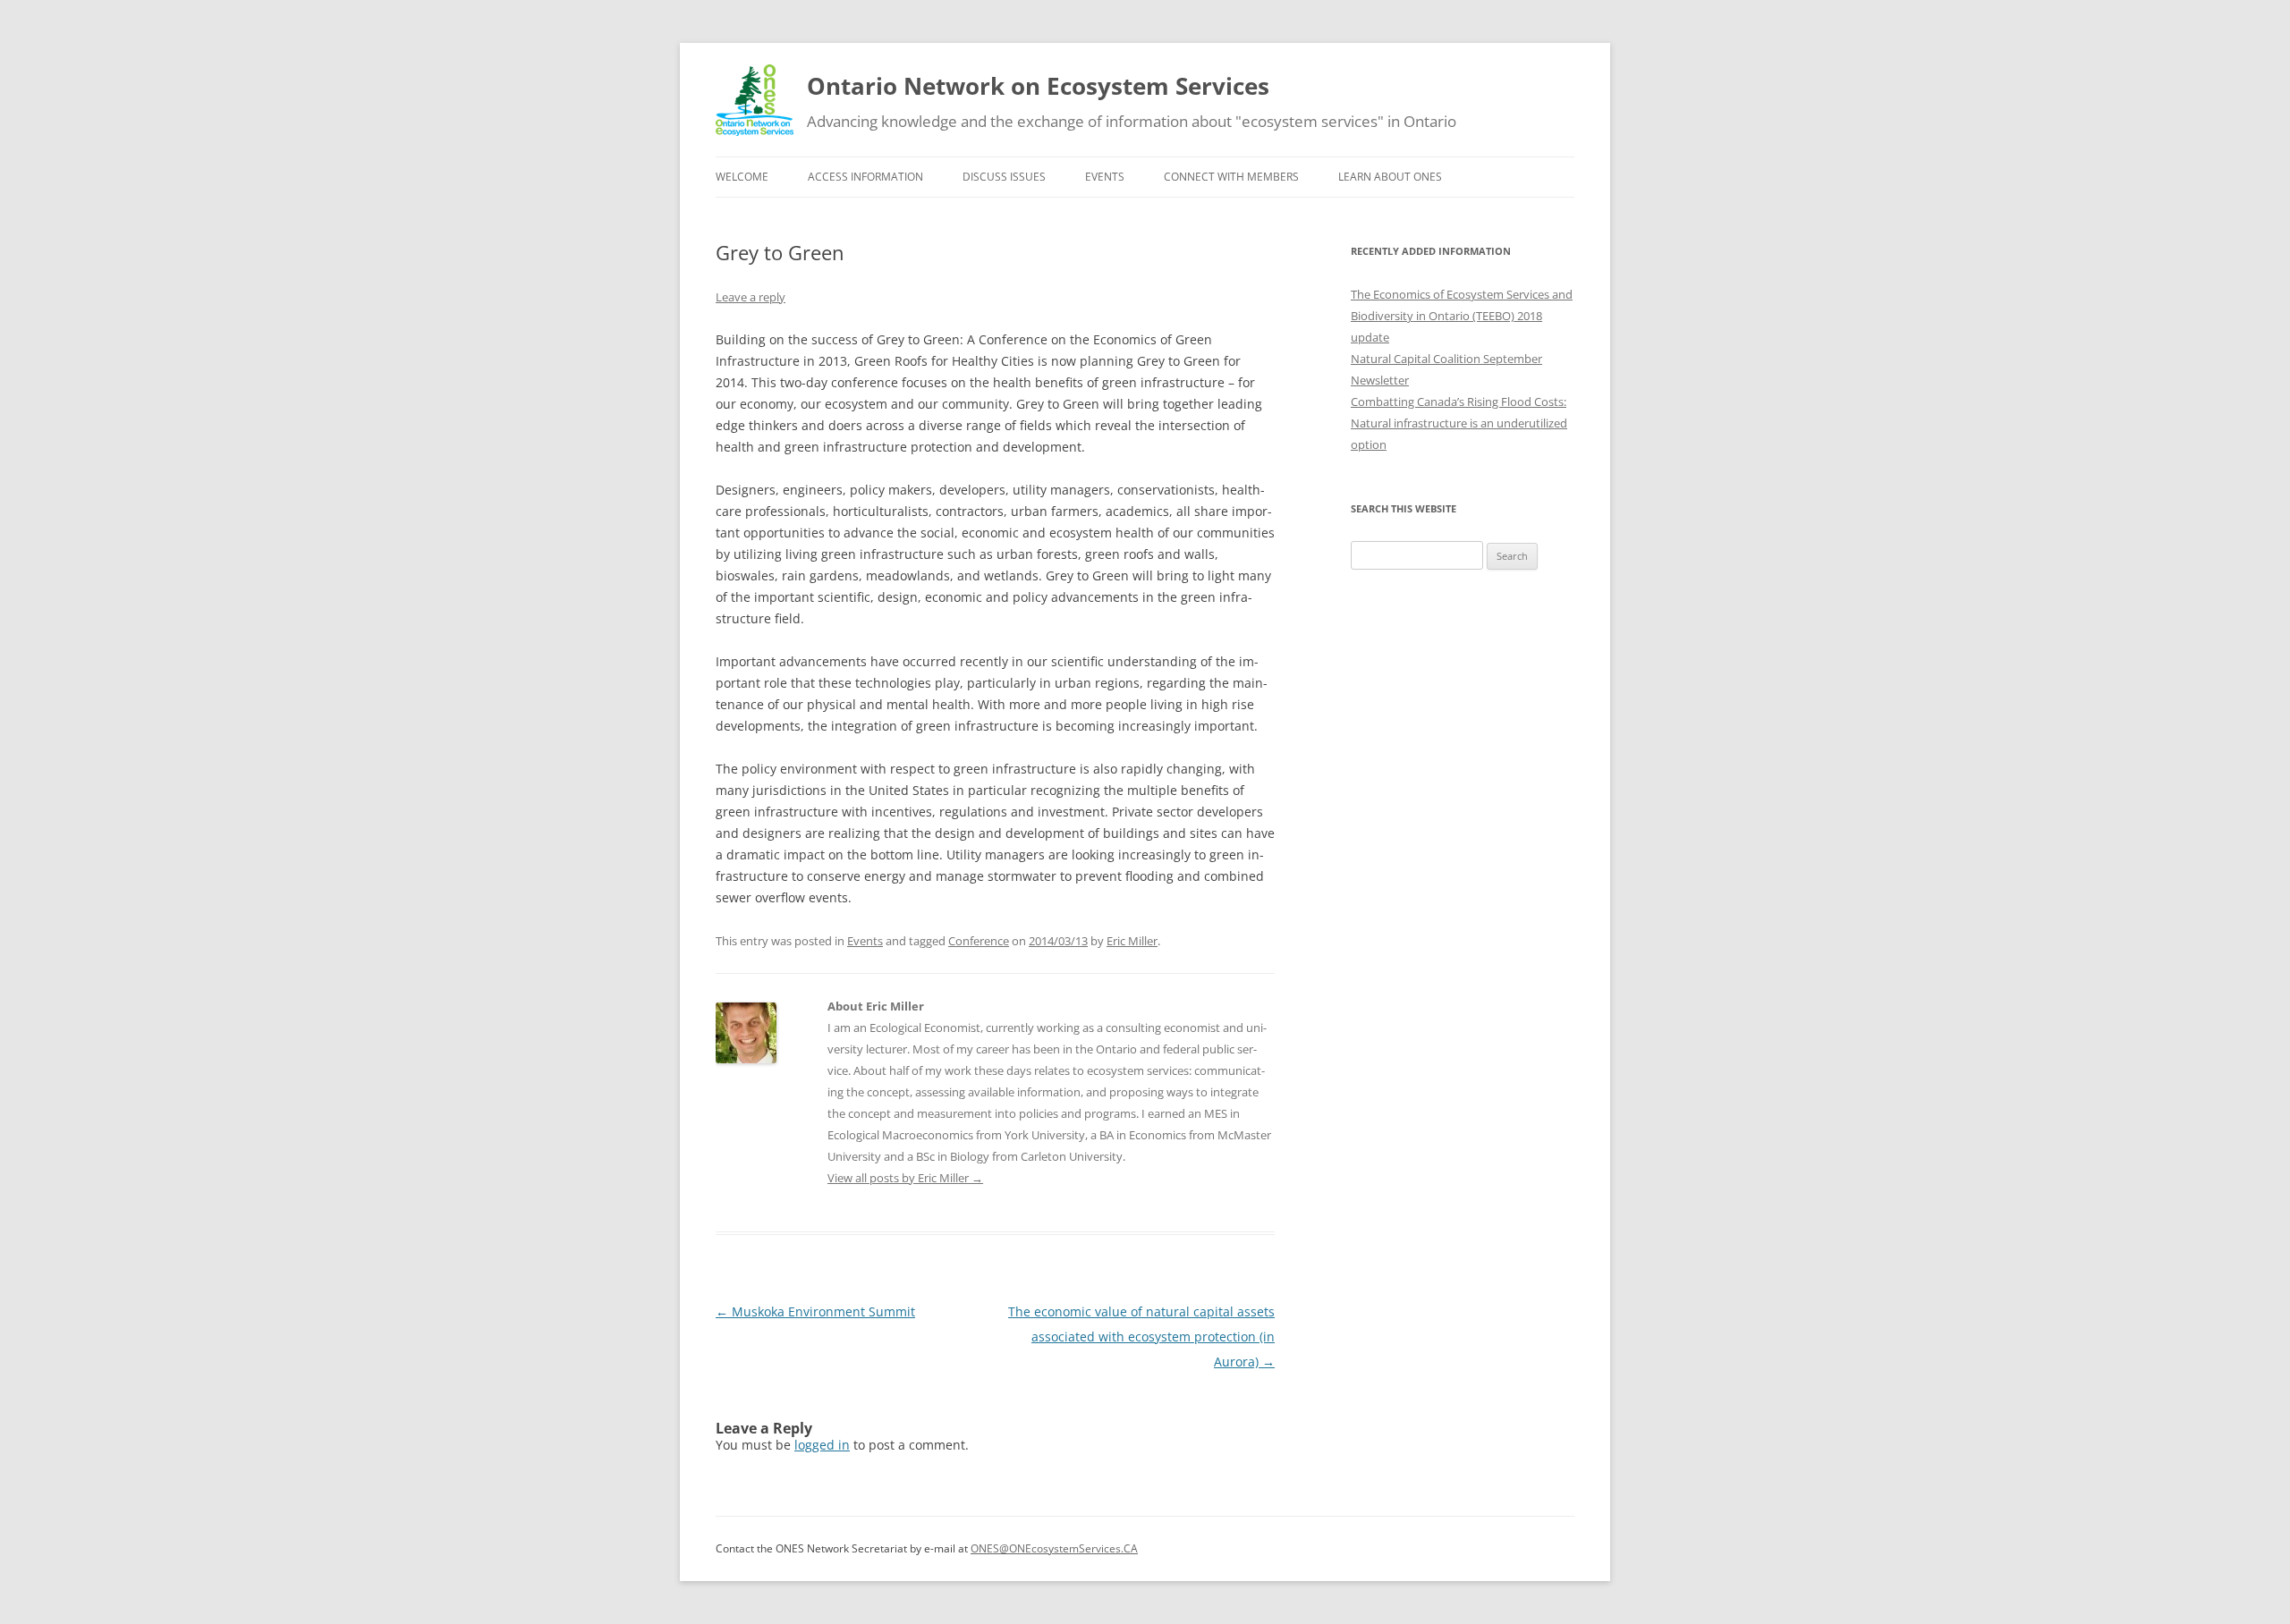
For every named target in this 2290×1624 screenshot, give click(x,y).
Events (1105, 177)
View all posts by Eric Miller (905, 1178)
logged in (822, 1445)
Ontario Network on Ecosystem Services (1038, 86)
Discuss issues (1004, 177)
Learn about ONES (1390, 177)
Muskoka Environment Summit (815, 1311)
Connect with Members (1231, 177)
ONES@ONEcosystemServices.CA (1054, 1548)
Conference (979, 941)
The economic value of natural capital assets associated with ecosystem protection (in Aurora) (1141, 1336)
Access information (865, 177)
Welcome (742, 177)
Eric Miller (1132, 941)
